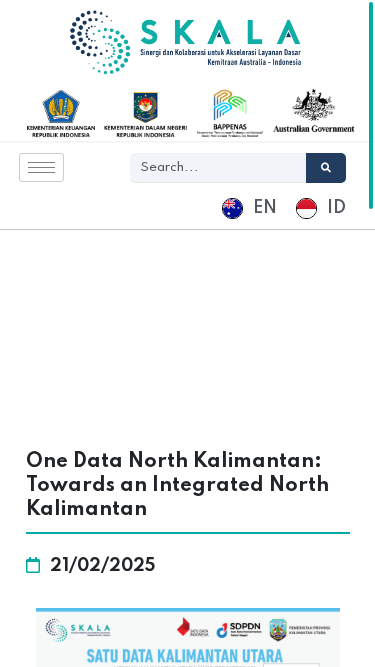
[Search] (326, 168)
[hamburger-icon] (41, 167)
